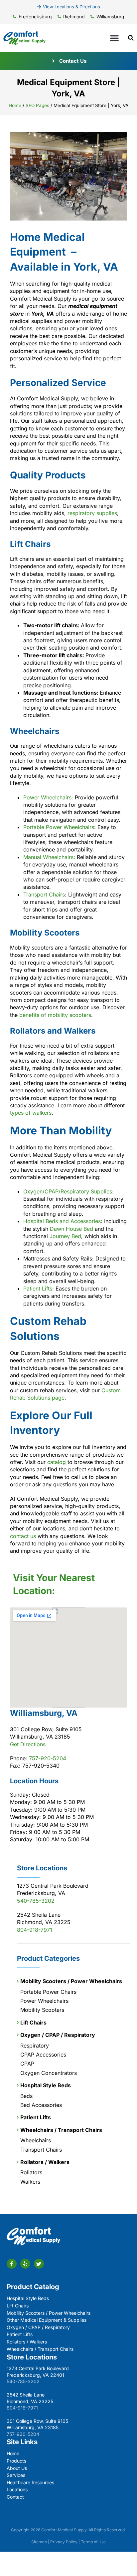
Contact (15, 2497)
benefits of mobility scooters (55, 1015)
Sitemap (39, 2542)
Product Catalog (33, 2287)
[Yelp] (25, 2264)
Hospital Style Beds (46, 2085)
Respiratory (35, 2046)
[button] (114, 38)
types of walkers (31, 1113)
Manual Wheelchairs (48, 857)
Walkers (30, 2182)
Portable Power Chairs (48, 1992)
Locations (17, 2489)
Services (16, 2475)
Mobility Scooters (42, 2010)
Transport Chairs (44, 894)
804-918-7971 (35, 1930)
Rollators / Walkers (45, 2162)
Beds (26, 2096)
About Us (17, 2468)
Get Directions (28, 1744)
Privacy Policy (64, 2542)
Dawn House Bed (71, 1229)
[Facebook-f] (12, 2264)
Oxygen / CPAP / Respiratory (58, 2035)
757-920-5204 (48, 1758)
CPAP (27, 2064)
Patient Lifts (38, 1289)
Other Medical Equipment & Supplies (47, 2320)
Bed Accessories (41, 2105)
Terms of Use (93, 2542)
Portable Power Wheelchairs (59, 827)
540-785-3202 (36, 1901)
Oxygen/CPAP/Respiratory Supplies (68, 1191)
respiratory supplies (92, 513)
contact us (23, 1536)
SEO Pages (37, 105)
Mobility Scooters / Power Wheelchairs (71, 1981)
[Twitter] (39, 2264)
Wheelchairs (36, 2140)
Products (16, 2461)
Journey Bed (65, 1236)
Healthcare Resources (30, 2482)
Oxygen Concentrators (49, 2073)
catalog (57, 1462)
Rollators (31, 2172)
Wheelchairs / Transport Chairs (61, 2130)
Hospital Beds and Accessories (62, 1221)
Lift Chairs (33, 2022)
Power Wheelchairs (47, 797)
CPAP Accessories (43, 2055)
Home (15, 105)
